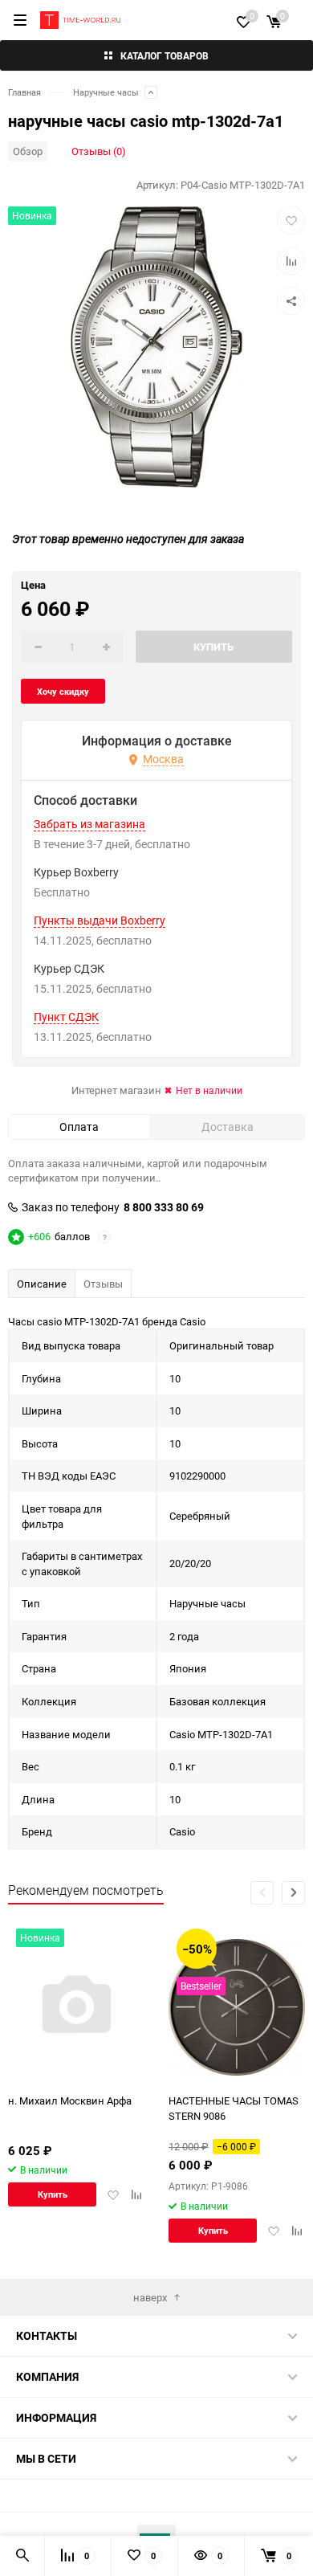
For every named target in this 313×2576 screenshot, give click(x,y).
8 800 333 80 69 (164, 1207)
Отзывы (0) (99, 151)
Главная (24, 92)
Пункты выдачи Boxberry (100, 921)
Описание (42, 1284)
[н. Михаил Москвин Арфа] (76, 2007)
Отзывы (103, 1284)
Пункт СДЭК (66, 1017)
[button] (293, 1893)
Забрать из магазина (89, 824)
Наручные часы (106, 92)
